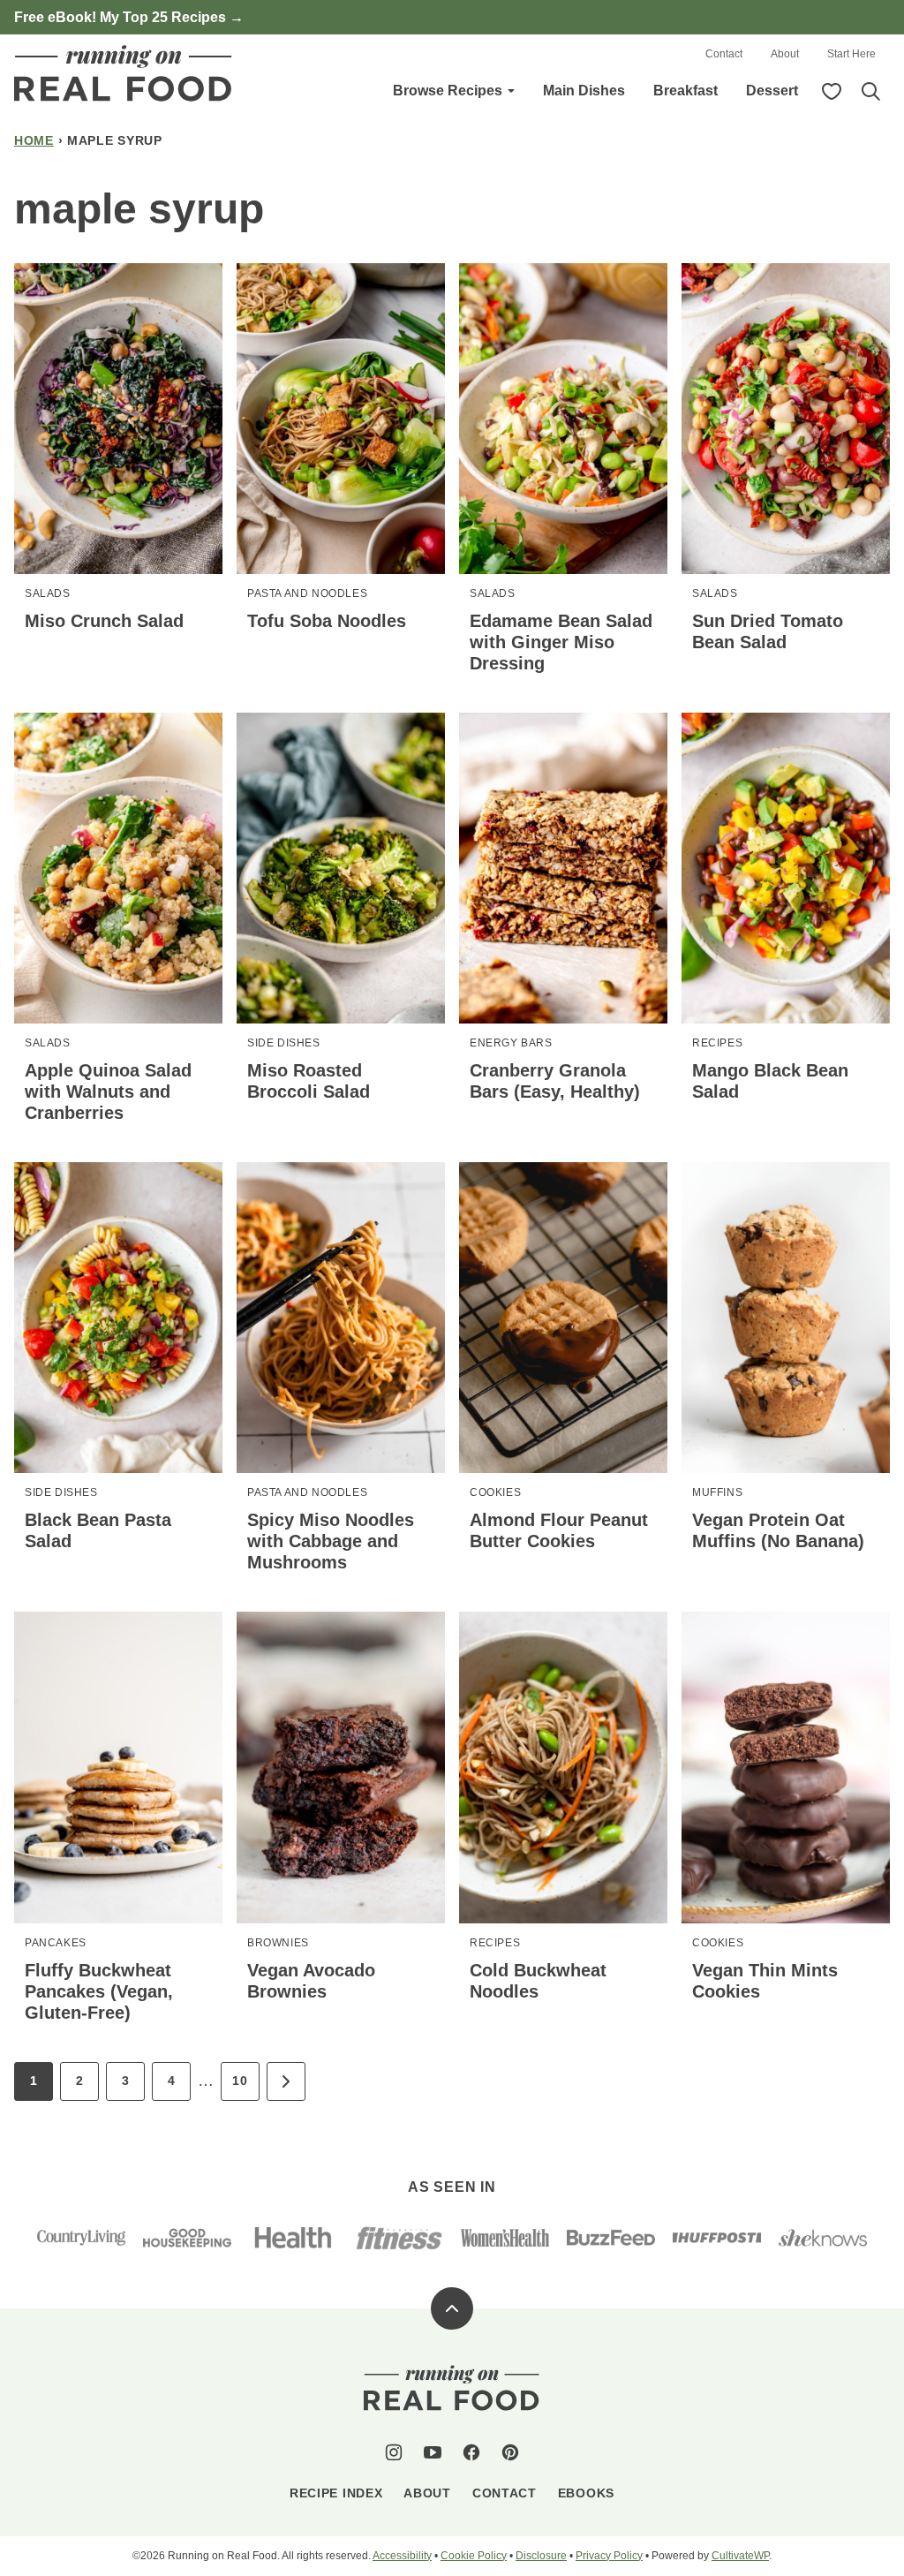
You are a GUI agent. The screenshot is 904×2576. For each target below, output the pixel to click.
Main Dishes (584, 91)
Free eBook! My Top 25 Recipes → (129, 17)
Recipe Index (336, 2493)
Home (34, 140)
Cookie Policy (474, 2556)
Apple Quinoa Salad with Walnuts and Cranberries (108, 1092)
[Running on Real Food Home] (124, 73)
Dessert (772, 91)
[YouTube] (433, 2452)
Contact (724, 54)
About (785, 54)
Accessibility (402, 2556)
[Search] (870, 91)
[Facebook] (471, 2452)
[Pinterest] (510, 2452)
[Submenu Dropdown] (511, 91)
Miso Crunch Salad (104, 621)
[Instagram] (394, 2452)
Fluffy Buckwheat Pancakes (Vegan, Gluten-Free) (99, 1991)
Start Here (851, 54)
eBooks (586, 2493)
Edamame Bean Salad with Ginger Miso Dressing (561, 642)
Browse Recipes (448, 91)
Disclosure (541, 2556)
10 (240, 2081)
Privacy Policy (609, 2556)
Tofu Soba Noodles (327, 621)
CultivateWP (740, 2556)
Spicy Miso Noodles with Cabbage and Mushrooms (331, 1541)
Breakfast (686, 91)
